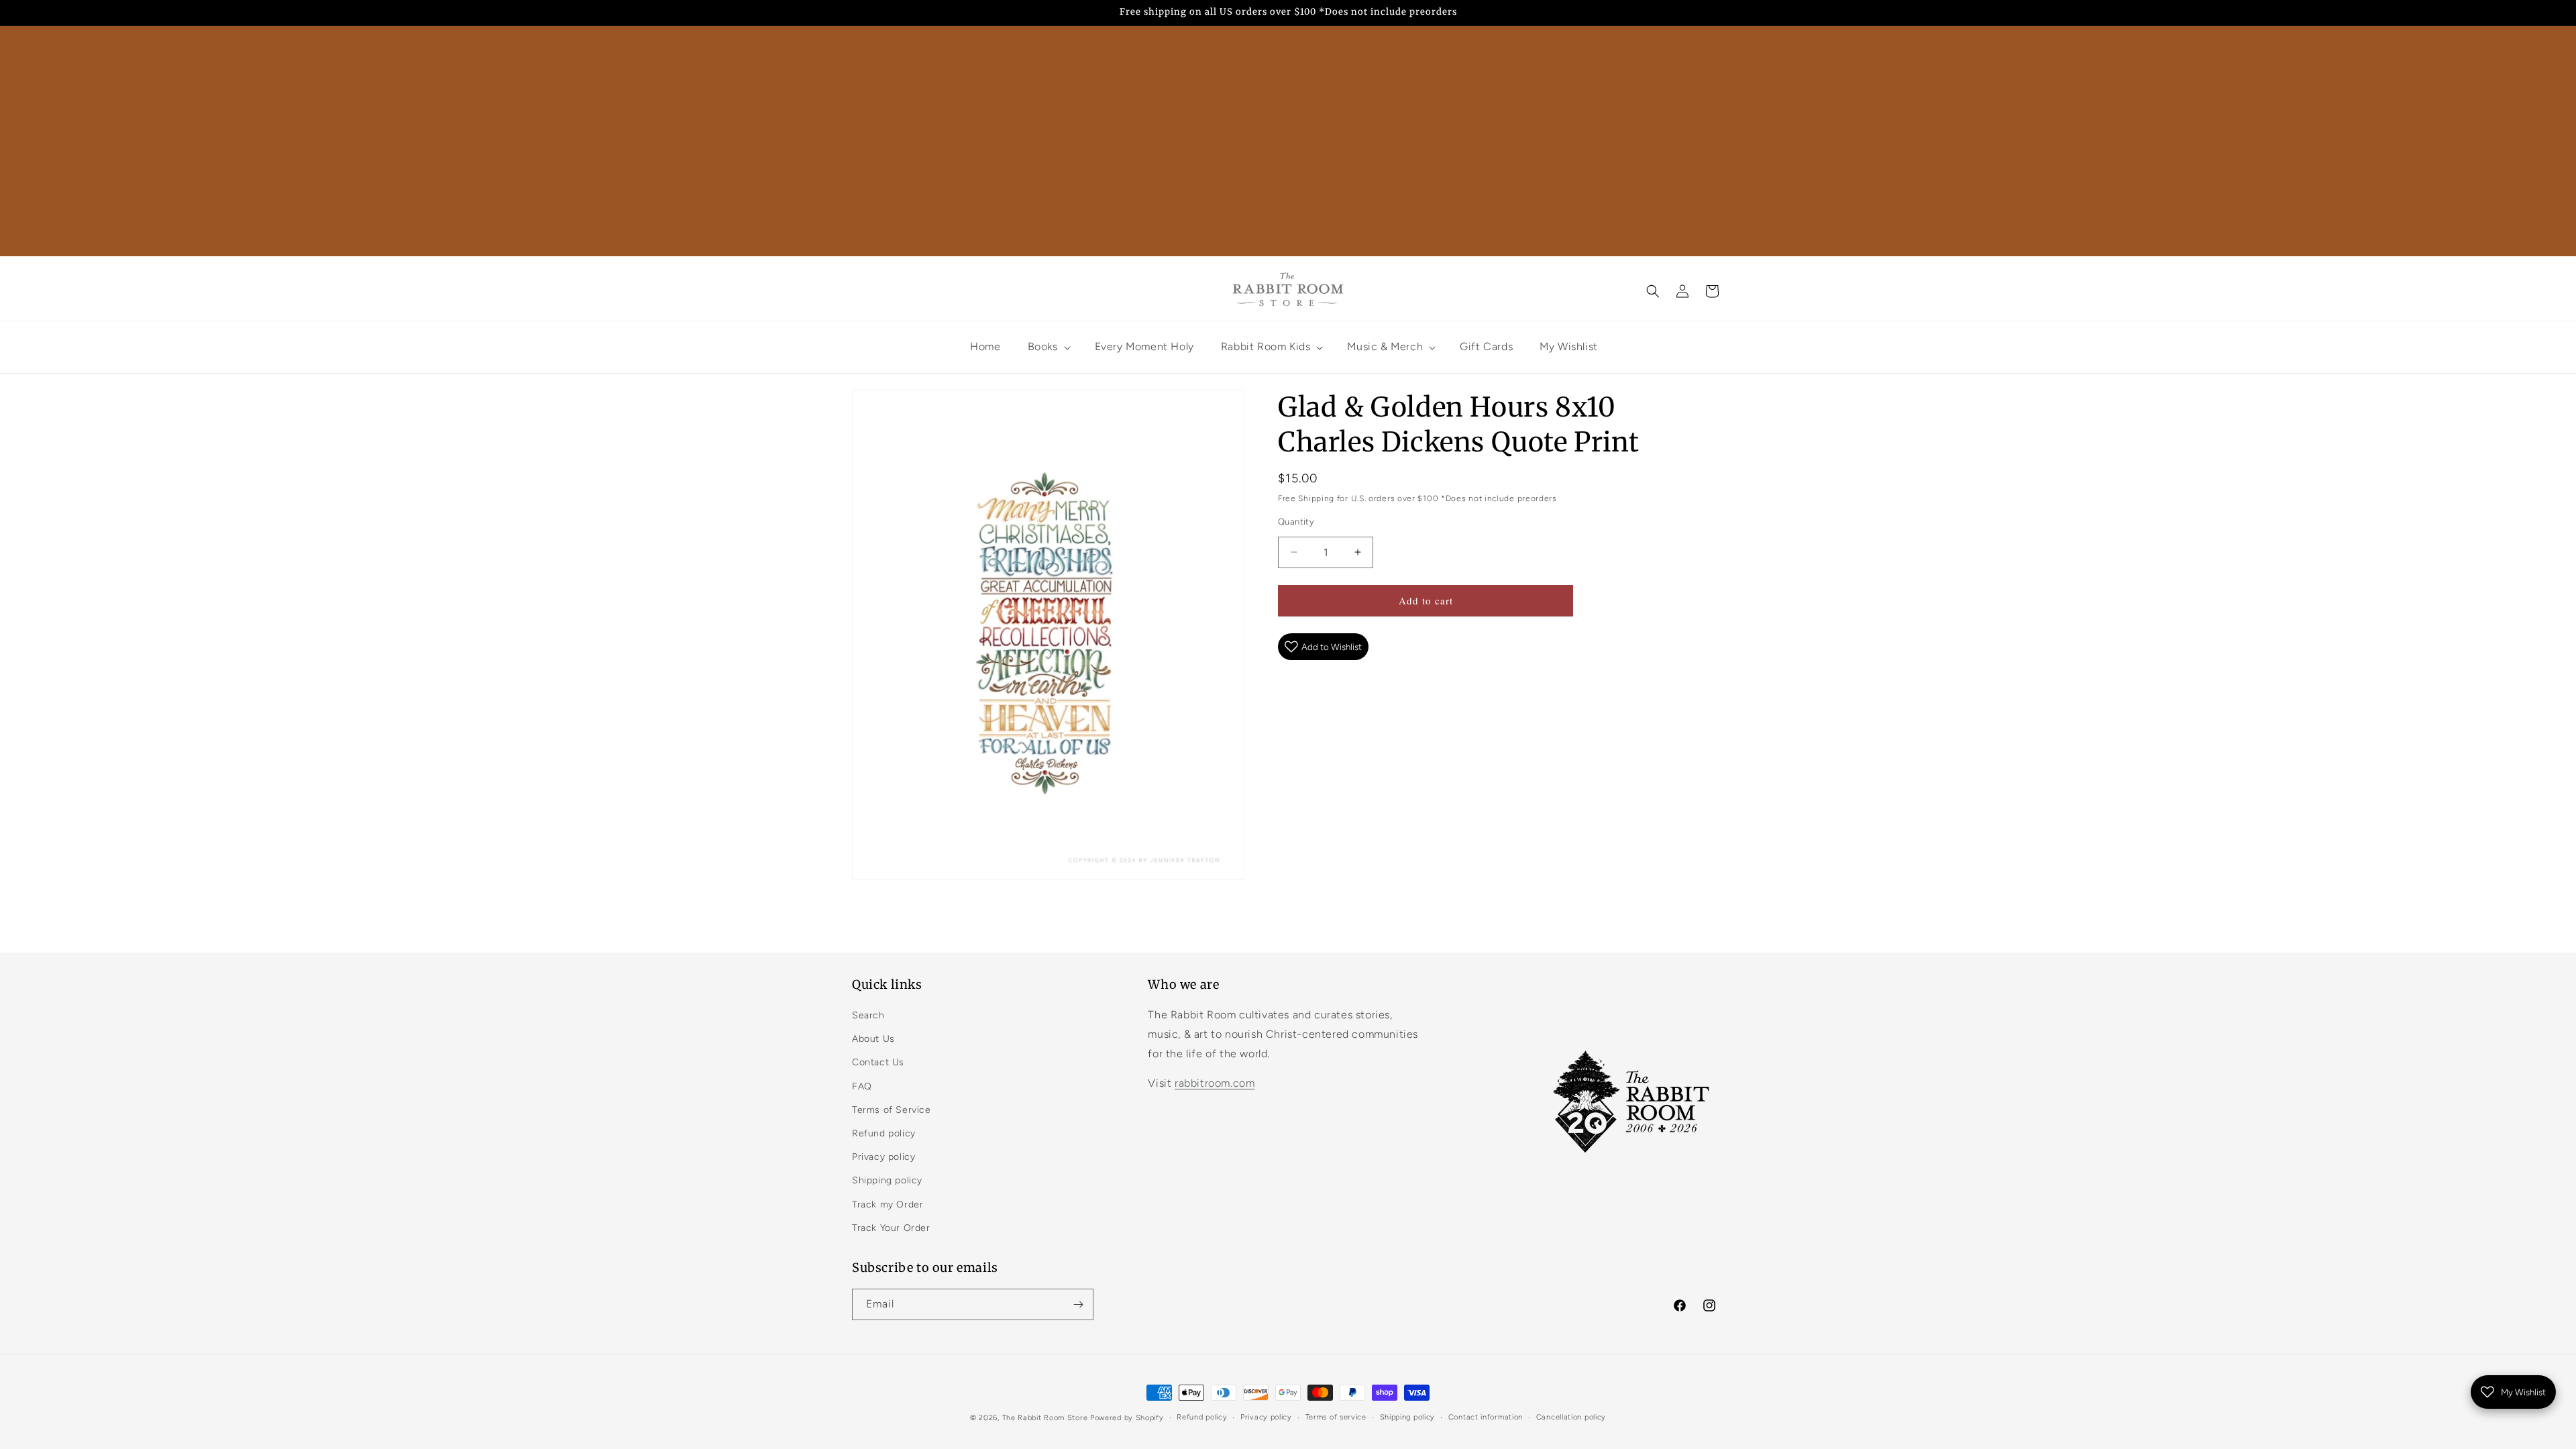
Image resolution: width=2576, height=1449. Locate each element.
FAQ (862, 1086)
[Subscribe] (1078, 1304)
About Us (873, 1039)
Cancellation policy (1571, 1417)
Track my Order (888, 1204)
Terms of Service (892, 1110)
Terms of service (1336, 1417)
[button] (1653, 291)
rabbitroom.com (1215, 1083)
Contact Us (878, 1062)
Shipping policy (887, 1180)
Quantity (1296, 522)
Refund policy (884, 1133)
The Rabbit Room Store (1045, 1418)
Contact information (1486, 1417)
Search (868, 1015)
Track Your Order (891, 1228)
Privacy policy (883, 1157)
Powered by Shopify (1127, 1418)
